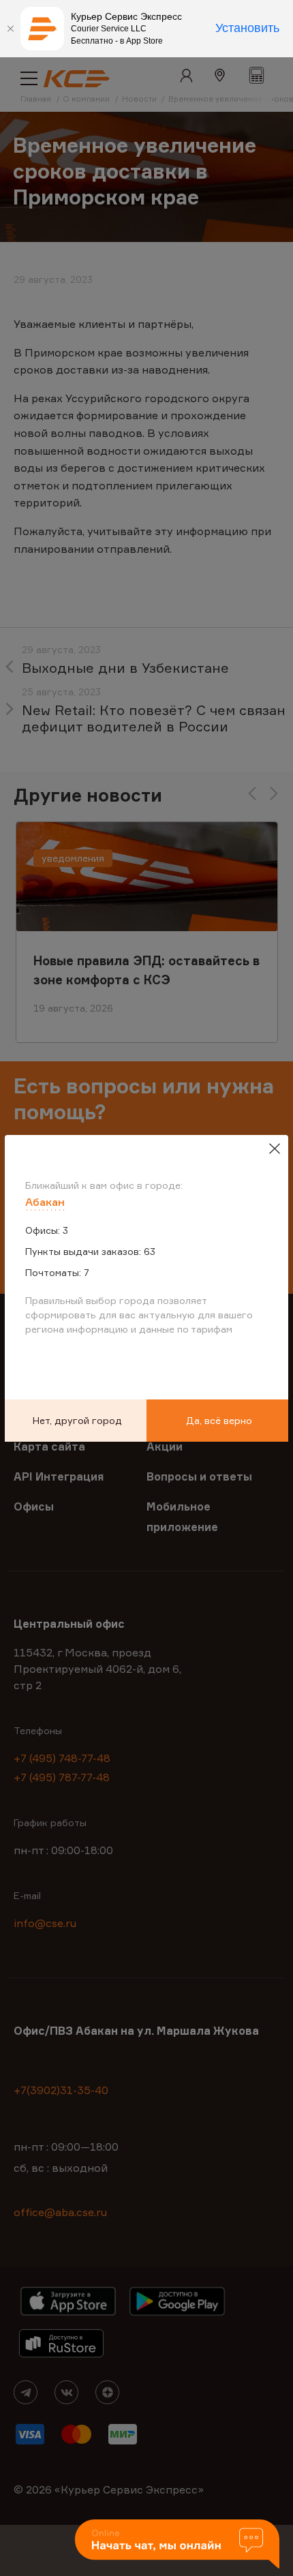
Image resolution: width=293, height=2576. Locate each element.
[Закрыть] (10, 29)
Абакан (45, 1202)
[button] (177, 2545)
